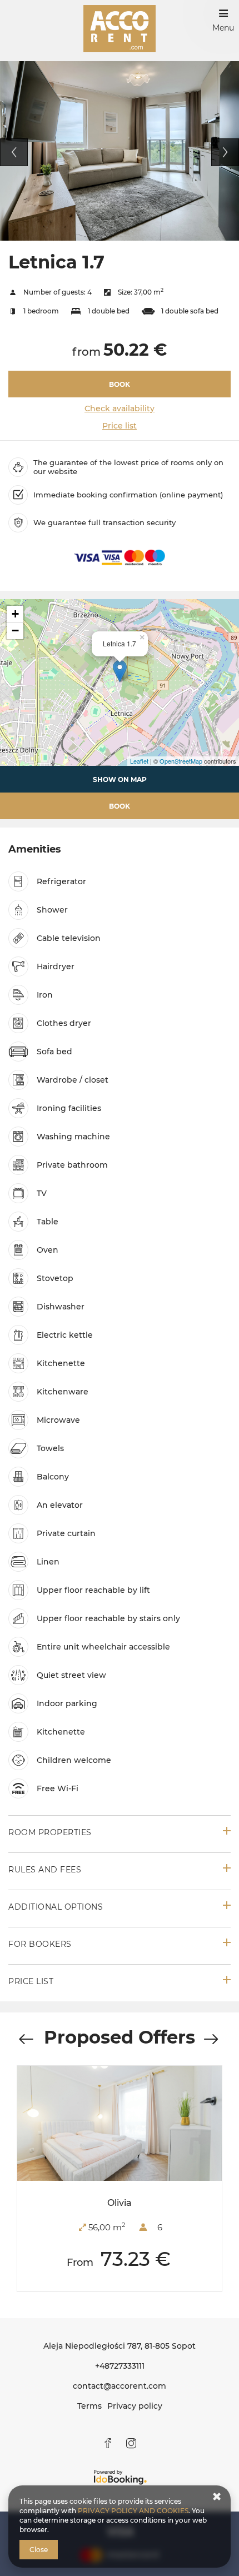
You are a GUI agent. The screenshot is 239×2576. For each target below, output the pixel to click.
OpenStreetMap (181, 761)
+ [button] (15, 614)
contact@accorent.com (120, 2386)
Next (225, 152)
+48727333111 (120, 2366)
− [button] (15, 631)
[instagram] (131, 2443)
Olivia (120, 2203)
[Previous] (26, 2040)
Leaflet (139, 761)
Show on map (120, 779)
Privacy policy (135, 2406)
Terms (89, 2406)
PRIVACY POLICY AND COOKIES (133, 2511)
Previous (14, 152)
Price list (120, 426)
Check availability (120, 408)
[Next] (211, 2040)
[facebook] (108, 2443)
